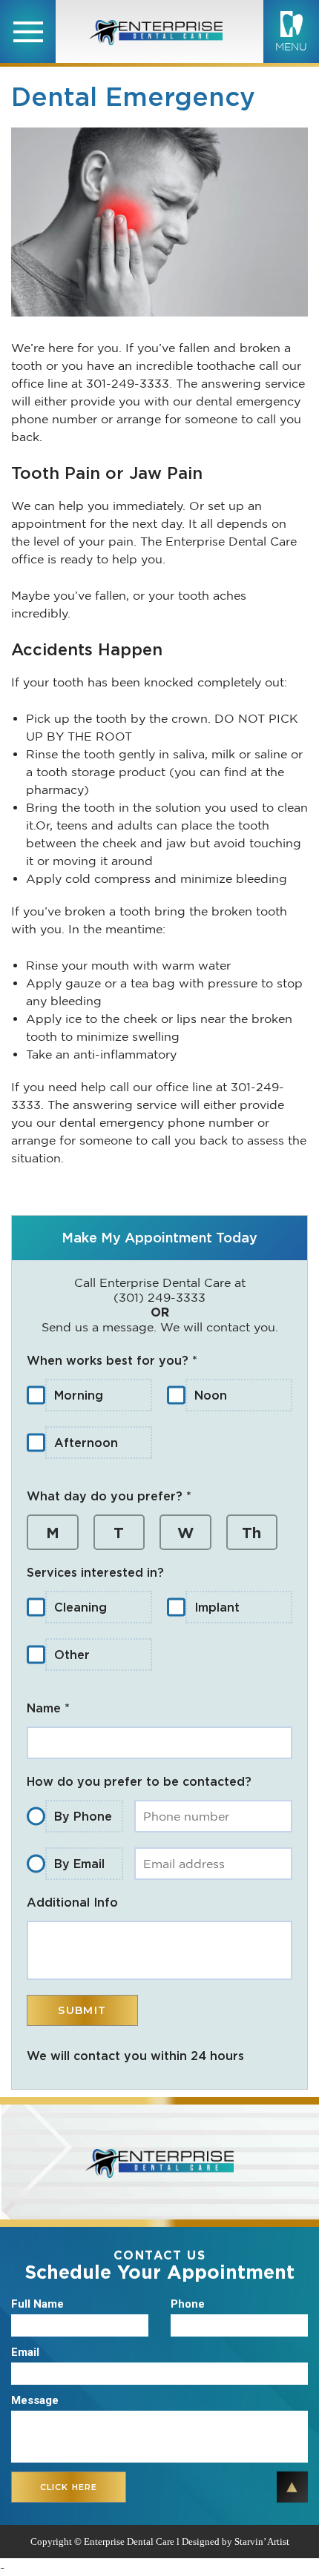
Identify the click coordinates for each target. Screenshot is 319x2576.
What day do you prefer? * (109, 1496)
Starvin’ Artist (262, 2542)
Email (25, 2352)
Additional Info (72, 1902)
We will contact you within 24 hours (135, 2056)
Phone (188, 2304)
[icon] (28, 32)
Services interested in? (95, 1572)
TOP (292, 2487)
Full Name (37, 2304)
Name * (48, 1708)
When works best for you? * (112, 1360)
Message (35, 2400)
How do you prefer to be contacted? (139, 1781)
